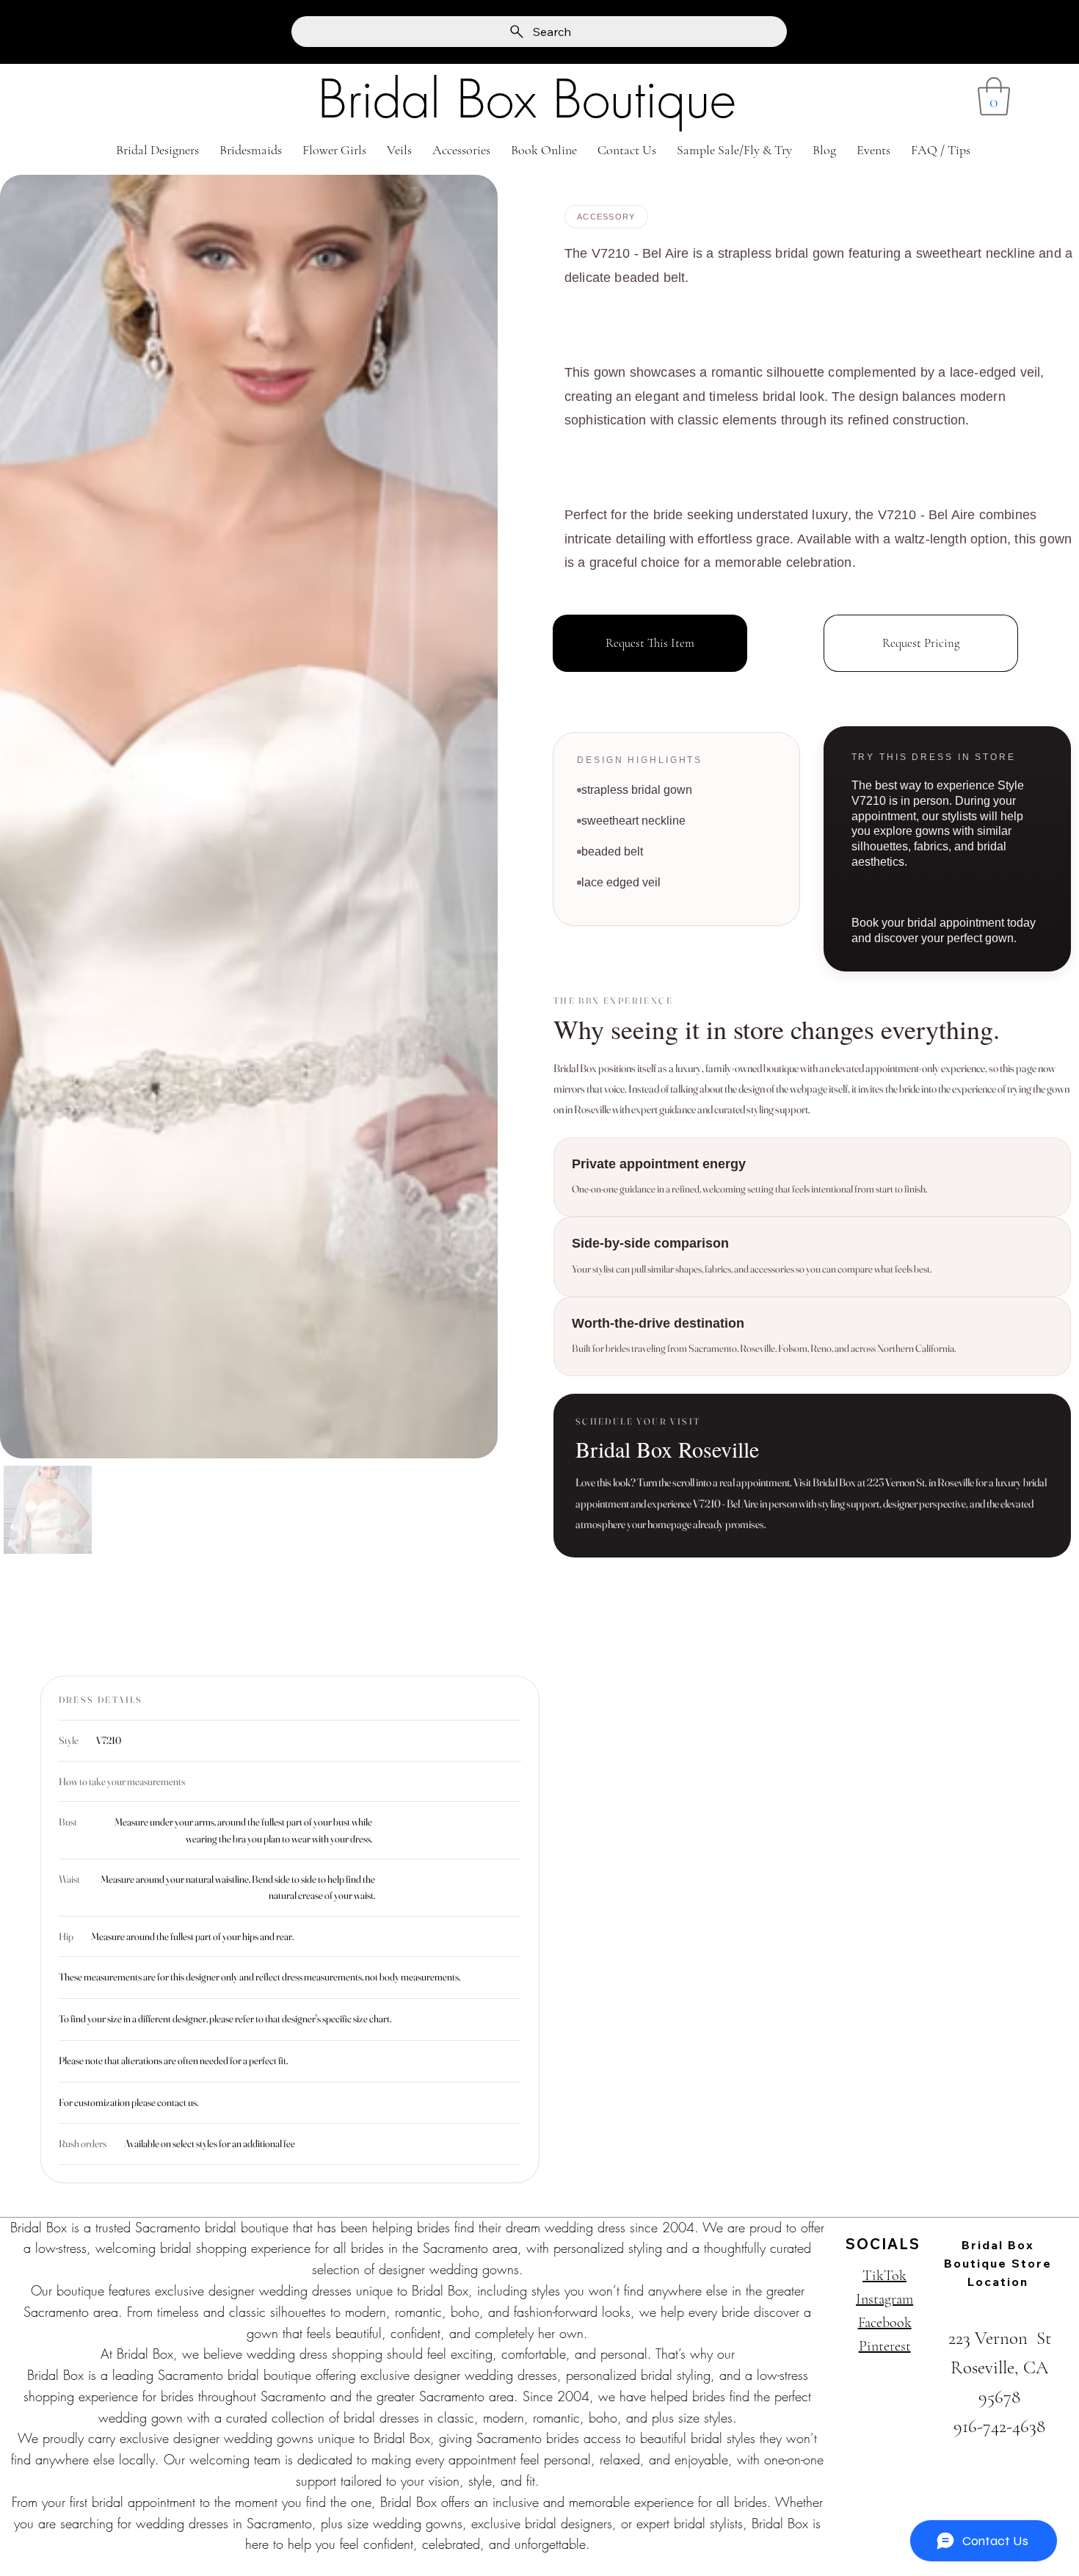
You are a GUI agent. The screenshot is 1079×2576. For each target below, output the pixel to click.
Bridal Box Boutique (527, 100)
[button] (994, 96)
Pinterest (885, 2346)
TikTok (884, 2276)
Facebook (885, 2323)
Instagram (884, 2299)
